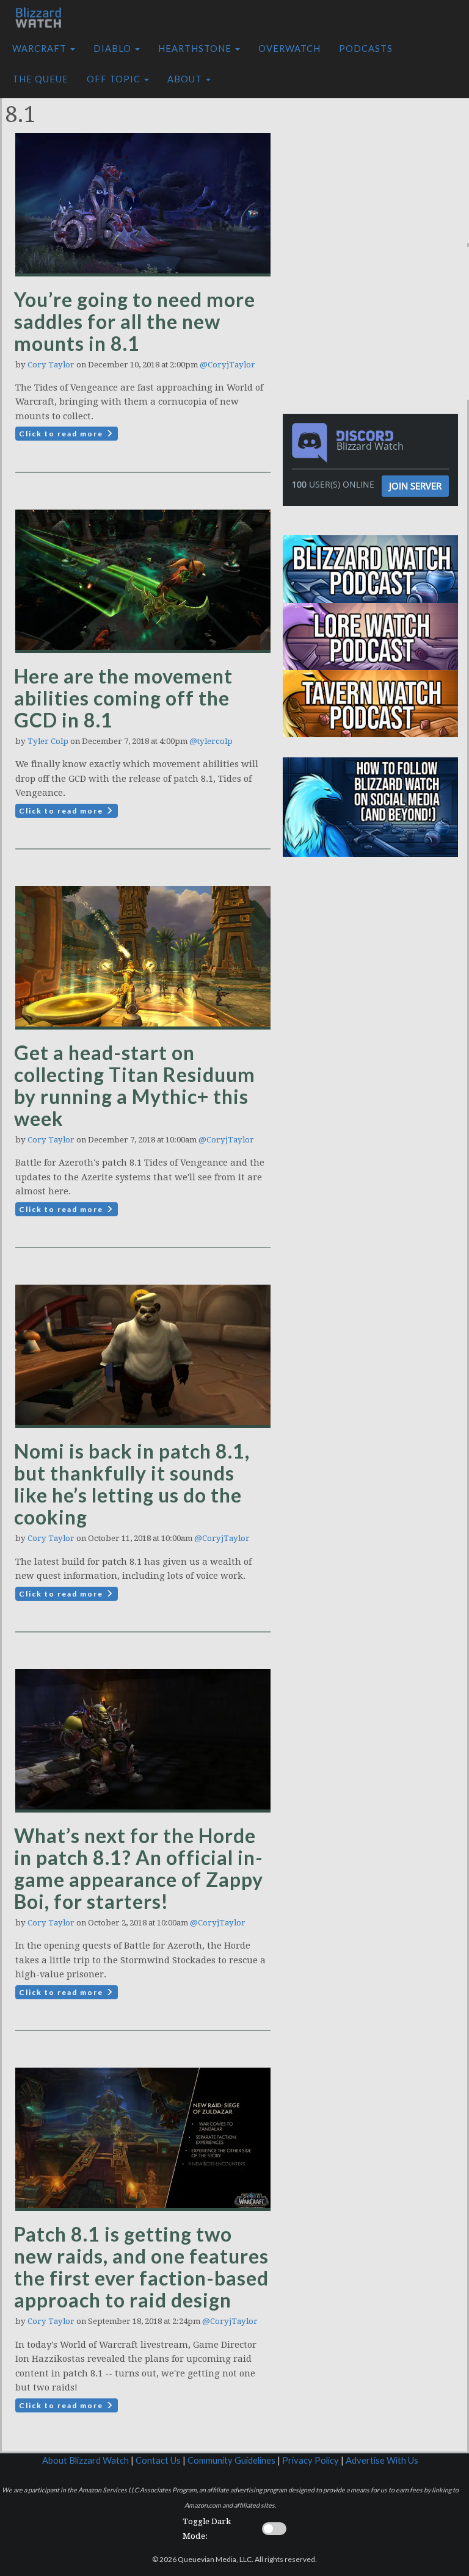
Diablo (114, 49)
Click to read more (62, 434)
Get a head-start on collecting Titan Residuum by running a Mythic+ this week (135, 1085)
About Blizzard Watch (85, 2460)
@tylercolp (211, 741)
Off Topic (115, 79)
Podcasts (366, 49)
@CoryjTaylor (227, 365)
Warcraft (41, 49)
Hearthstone (196, 49)
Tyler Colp (48, 741)
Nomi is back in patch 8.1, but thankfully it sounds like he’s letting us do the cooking (132, 1484)
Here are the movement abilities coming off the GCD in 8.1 (123, 698)
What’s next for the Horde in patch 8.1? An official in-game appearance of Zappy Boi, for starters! (139, 1868)
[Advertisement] (379, 167)
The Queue (40, 79)
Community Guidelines (231, 2460)
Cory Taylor (51, 365)
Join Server (415, 486)
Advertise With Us (382, 2460)
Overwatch (289, 49)
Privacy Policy (311, 2460)
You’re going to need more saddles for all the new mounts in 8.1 (135, 321)
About (186, 79)
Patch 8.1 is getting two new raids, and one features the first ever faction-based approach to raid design (141, 2267)
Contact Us (158, 2460)
